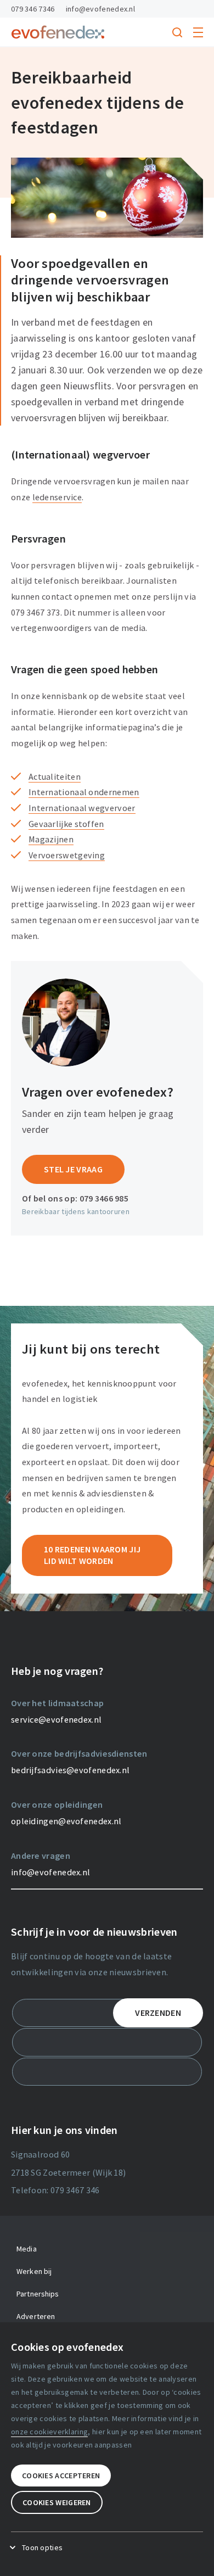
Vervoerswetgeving (67, 855)
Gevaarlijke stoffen (66, 824)
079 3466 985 (104, 1198)
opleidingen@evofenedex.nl (66, 1821)
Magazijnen (51, 839)
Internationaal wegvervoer (82, 808)
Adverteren (36, 2316)
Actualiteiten (55, 776)
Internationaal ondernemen (84, 792)
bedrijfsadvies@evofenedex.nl (70, 1770)
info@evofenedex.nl (100, 9)
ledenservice (57, 497)
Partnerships (38, 2294)
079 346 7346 (33, 9)
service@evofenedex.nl (56, 1719)
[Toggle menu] (198, 32)
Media (27, 2249)
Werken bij (34, 2271)
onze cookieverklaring (49, 2432)
